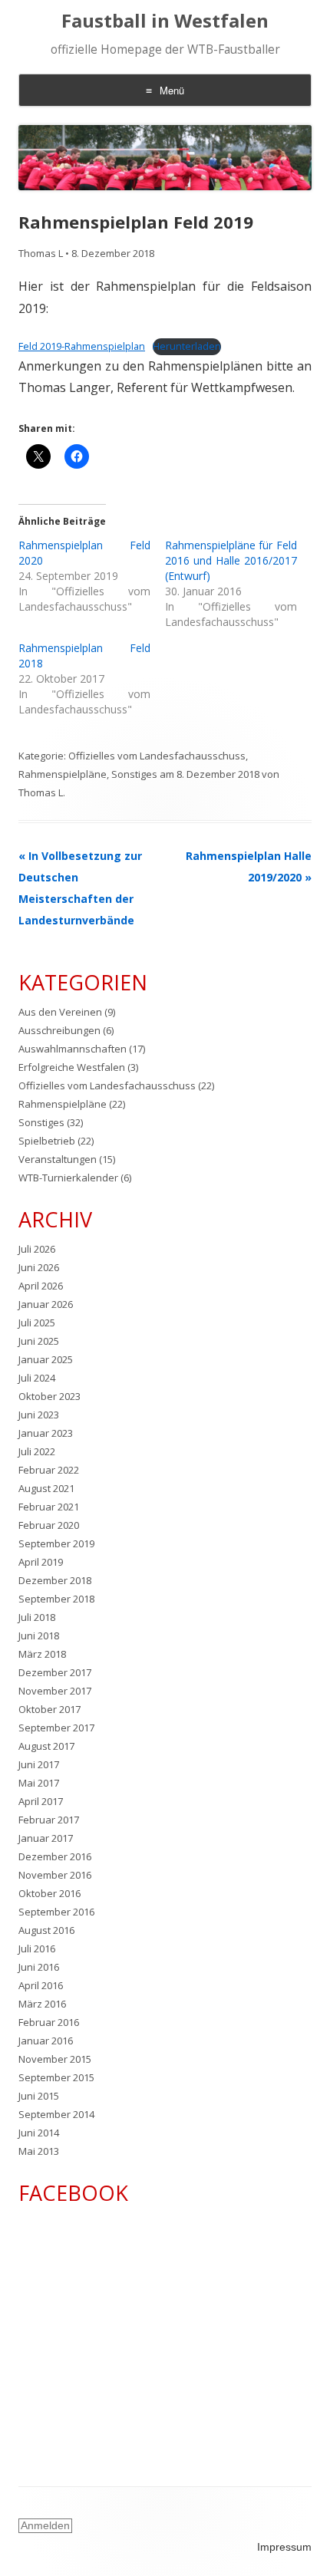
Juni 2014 (39, 2133)
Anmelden (45, 2525)
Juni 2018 (39, 1636)
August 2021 (46, 1488)
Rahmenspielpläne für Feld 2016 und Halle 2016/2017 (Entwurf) (231, 560)
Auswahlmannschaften (73, 1049)
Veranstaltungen (58, 1159)
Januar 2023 (46, 1433)
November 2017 (55, 1691)
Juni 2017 (39, 1764)
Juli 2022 (37, 1451)
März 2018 (42, 1654)
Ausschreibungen (59, 1030)
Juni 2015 (39, 2096)
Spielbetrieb (47, 1141)
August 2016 (46, 1930)
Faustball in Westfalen (165, 21)
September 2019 (56, 1543)
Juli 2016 (37, 1948)
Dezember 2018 (55, 1580)
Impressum (284, 2547)
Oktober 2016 (49, 1893)
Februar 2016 (49, 2022)
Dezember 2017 (55, 1672)
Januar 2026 (46, 1304)
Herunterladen (187, 346)
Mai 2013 (39, 2151)
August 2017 (46, 1746)
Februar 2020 (49, 1525)
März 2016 (42, 2004)
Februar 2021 (49, 1507)
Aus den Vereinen (60, 1012)
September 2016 (56, 1912)
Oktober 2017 (49, 1709)
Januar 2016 (46, 2041)
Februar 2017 (49, 1820)
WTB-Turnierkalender (68, 1178)
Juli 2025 (37, 1323)
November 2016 (55, 1875)
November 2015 (55, 2059)
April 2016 (41, 1985)
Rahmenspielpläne (63, 774)
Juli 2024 (37, 1378)
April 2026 (41, 1286)
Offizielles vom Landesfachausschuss (157, 756)
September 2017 (56, 1728)
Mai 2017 (39, 1783)
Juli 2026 (37, 1249)
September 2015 (56, 2077)
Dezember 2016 (55, 1856)
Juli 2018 (37, 1617)
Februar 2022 (49, 1470)
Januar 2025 (46, 1359)
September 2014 (56, 2114)
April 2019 (41, 1562)
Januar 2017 (46, 1838)
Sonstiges (134, 774)
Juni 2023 (39, 1415)
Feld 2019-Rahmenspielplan (82, 346)
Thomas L (41, 253)
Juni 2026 (39, 1267)
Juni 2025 (39, 1341)
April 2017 (41, 1801)
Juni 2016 (39, 1967)
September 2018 (56, 1599)
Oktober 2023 (49, 1396)
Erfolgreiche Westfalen (72, 1067)
